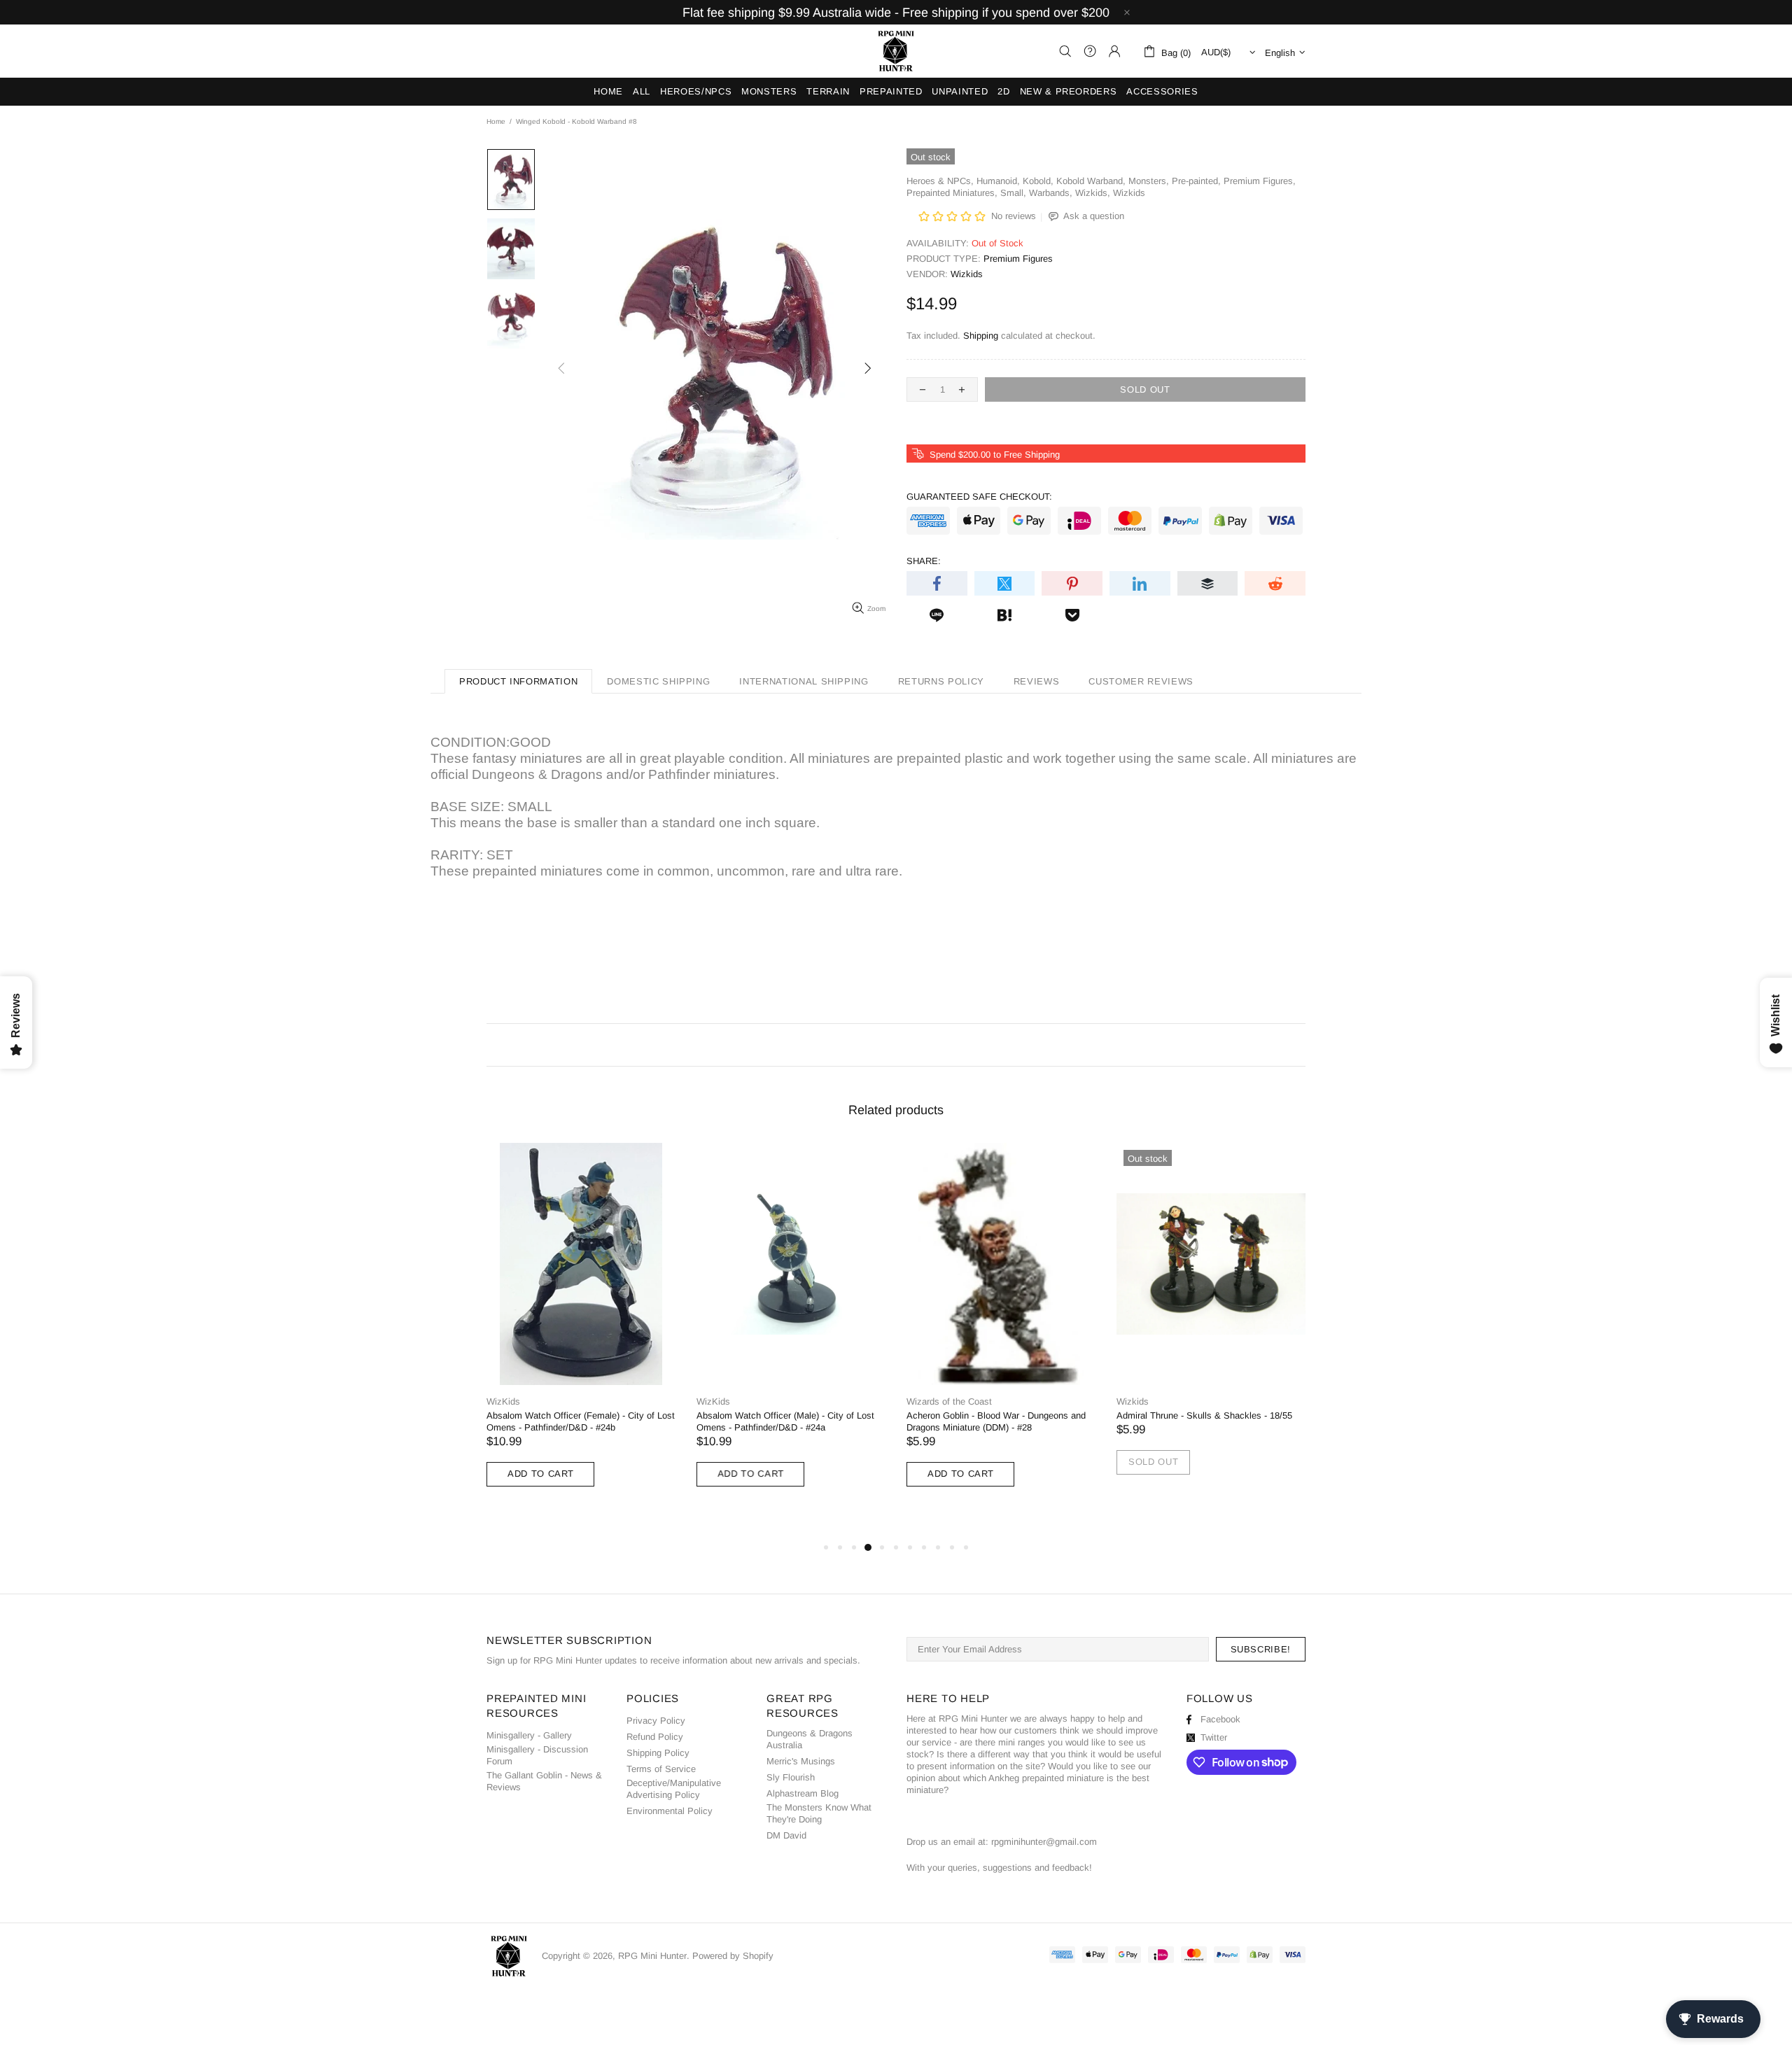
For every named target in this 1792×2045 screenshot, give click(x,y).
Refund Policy (655, 1737)
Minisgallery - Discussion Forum (537, 1755)
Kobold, (1038, 181)
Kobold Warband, (1091, 181)
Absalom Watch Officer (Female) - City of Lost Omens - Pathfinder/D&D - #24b (581, 1421)
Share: (924, 561)
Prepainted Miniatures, (952, 193)
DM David (786, 1835)
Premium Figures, (1260, 181)
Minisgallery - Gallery (529, 1735)
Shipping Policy (658, 1753)
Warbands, (1051, 193)
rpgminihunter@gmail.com (1044, 1842)
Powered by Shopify (733, 1956)
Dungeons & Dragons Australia (810, 1739)
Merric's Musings (801, 1761)
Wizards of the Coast (949, 1401)
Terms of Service (661, 1769)
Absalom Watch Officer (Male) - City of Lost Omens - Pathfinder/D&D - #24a (785, 1421)
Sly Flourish (791, 1777)
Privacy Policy (656, 1721)
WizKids (503, 1401)
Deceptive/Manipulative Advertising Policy (674, 1789)
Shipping (981, 336)
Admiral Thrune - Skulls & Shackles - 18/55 (1204, 1415)
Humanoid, (998, 181)
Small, (1013, 193)
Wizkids (1129, 193)
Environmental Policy (670, 1811)
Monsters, (1149, 181)
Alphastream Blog (803, 1793)
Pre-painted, (1196, 181)
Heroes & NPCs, (940, 181)
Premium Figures (1018, 259)
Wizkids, (1093, 193)
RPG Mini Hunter (896, 51)
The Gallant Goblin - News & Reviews (544, 1781)
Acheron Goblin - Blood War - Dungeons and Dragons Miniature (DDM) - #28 (996, 1421)
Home (496, 121)
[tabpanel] (581, 1329)
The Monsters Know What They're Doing (819, 1813)
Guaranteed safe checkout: (979, 497)
